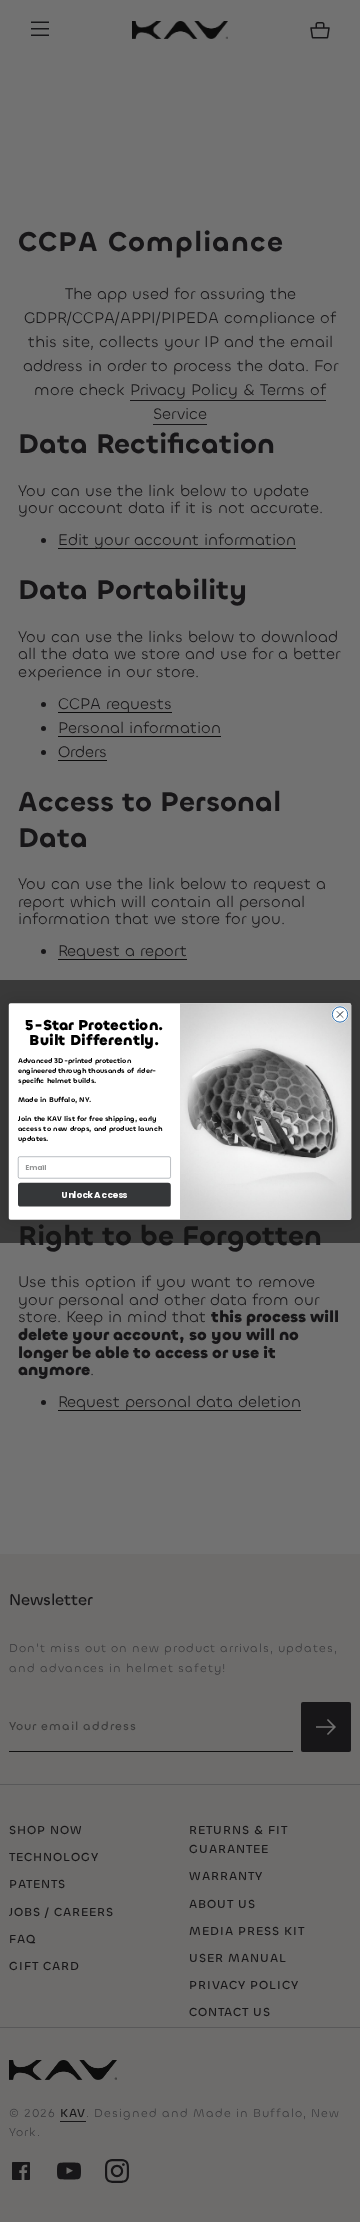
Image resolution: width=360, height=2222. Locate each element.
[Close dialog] (339, 1013)
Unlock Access (94, 1194)
